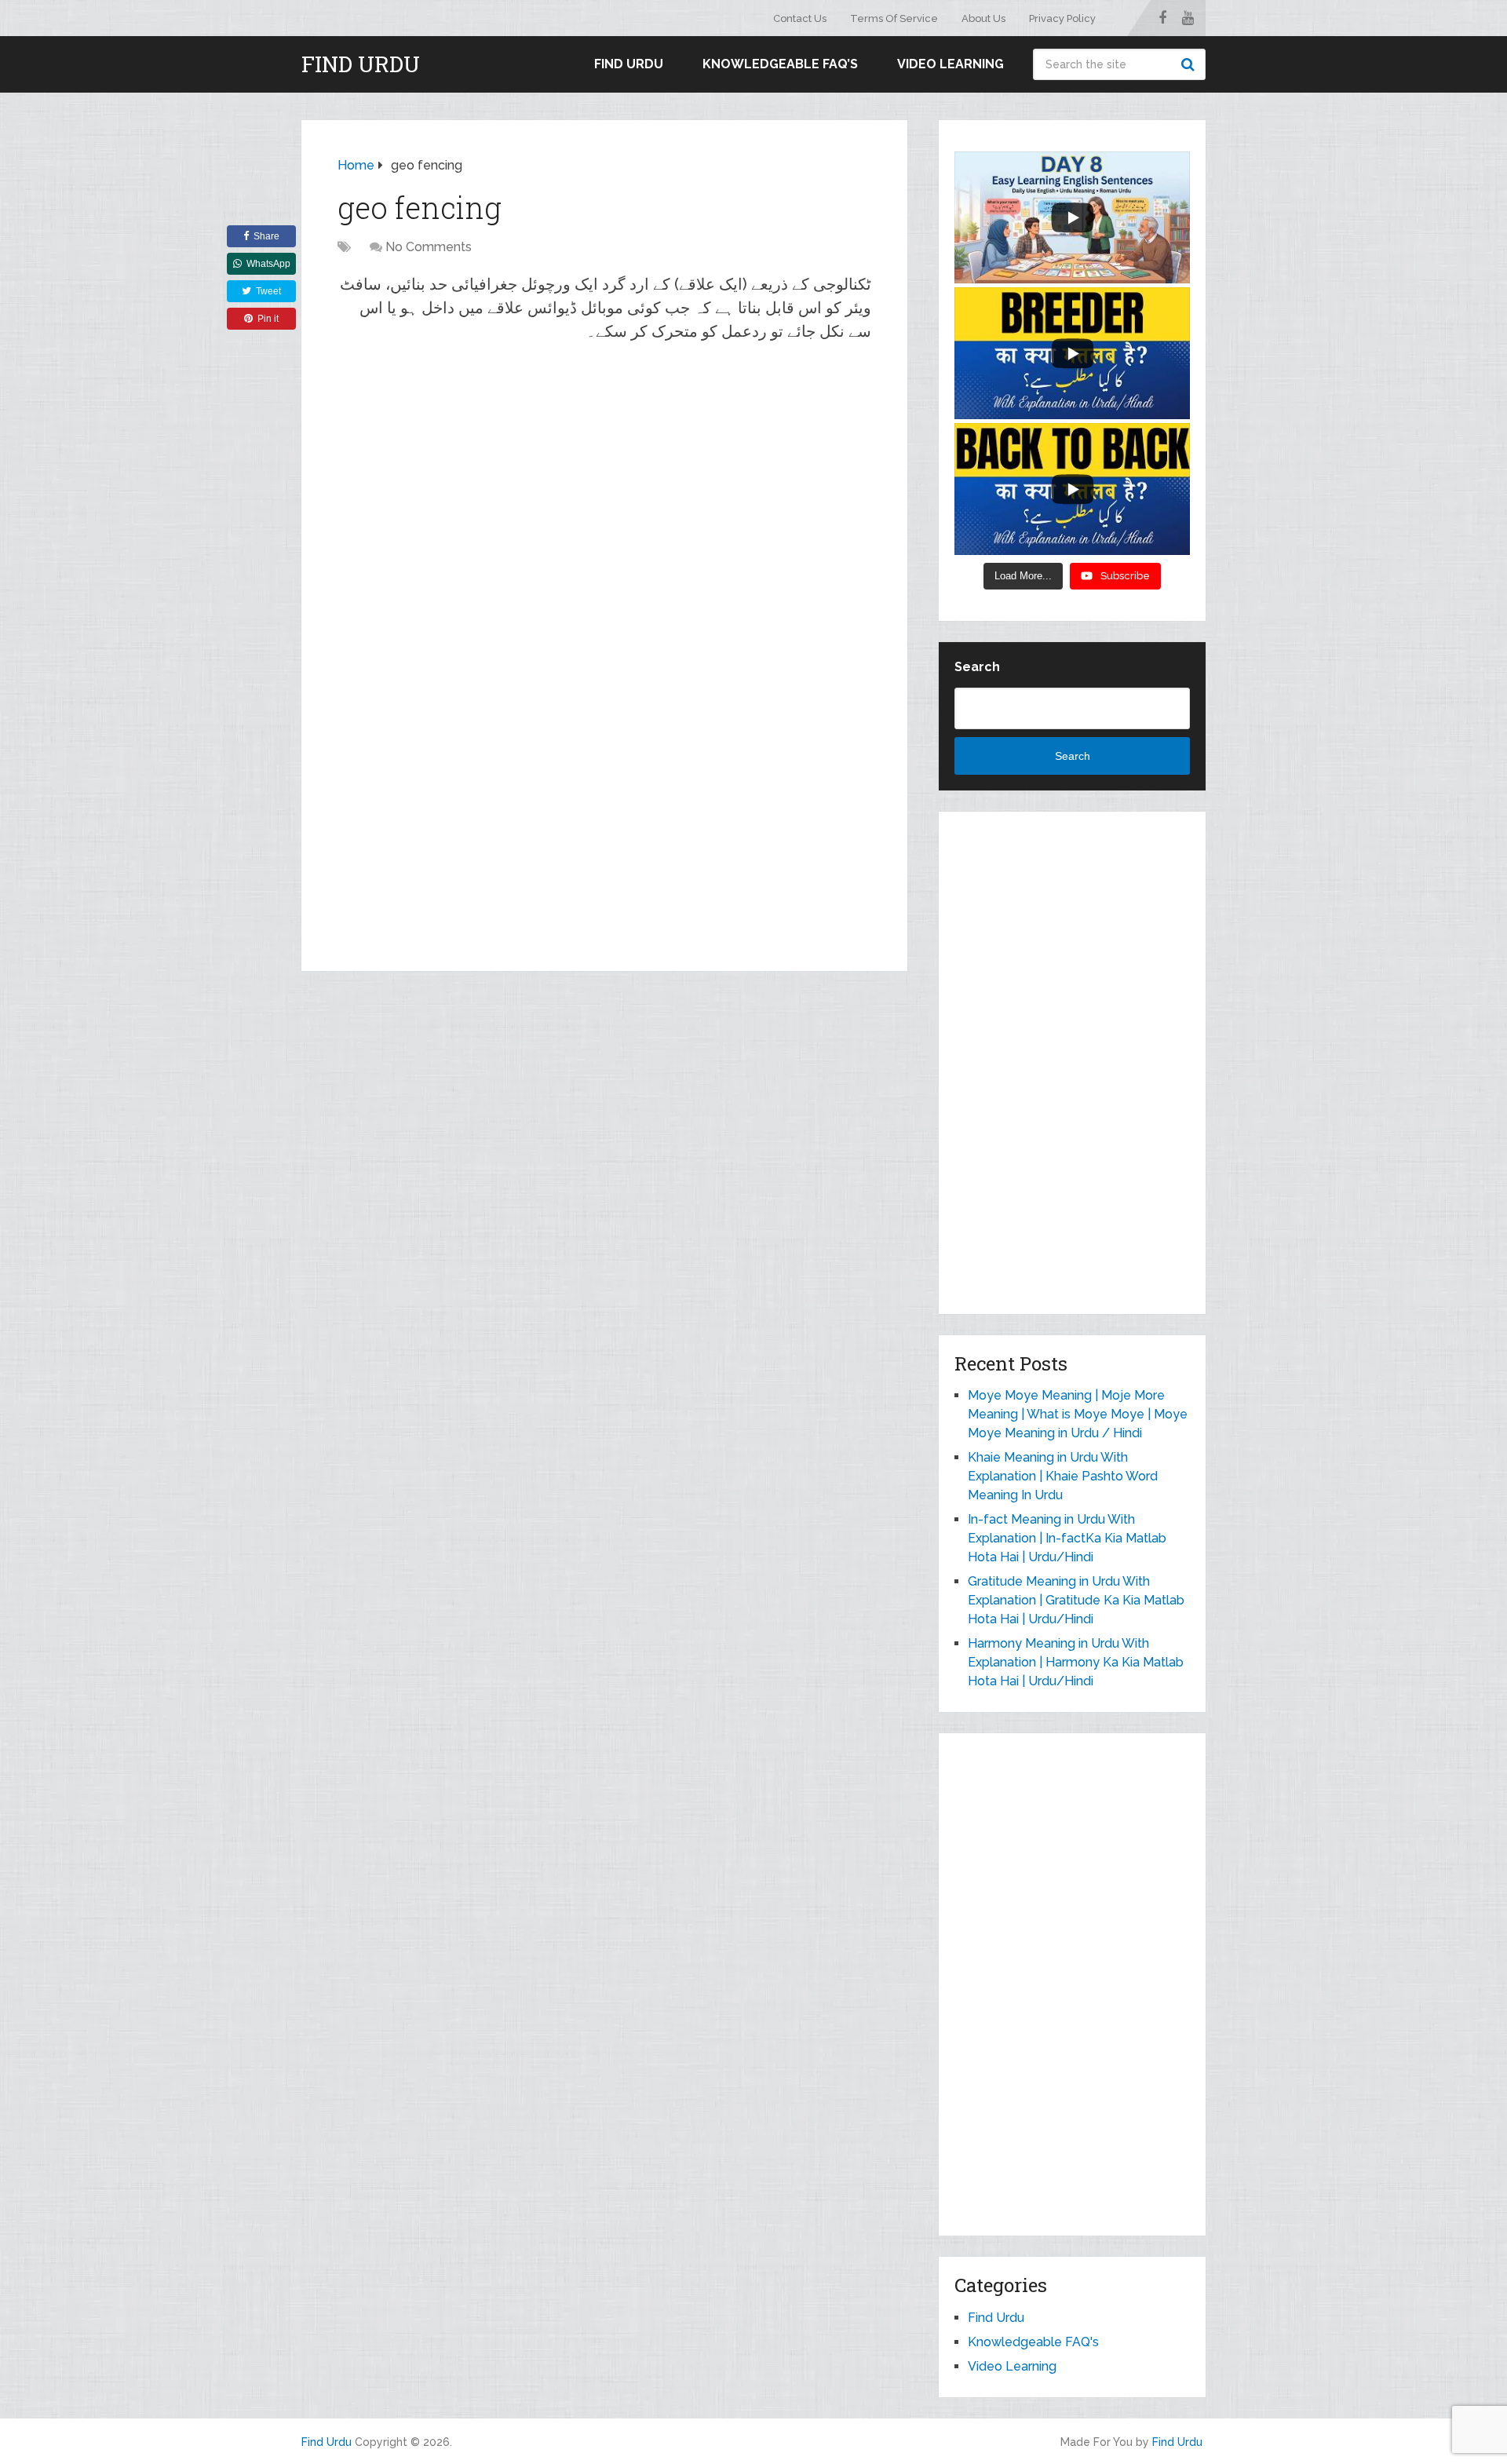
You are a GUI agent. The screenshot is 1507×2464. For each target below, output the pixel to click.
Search (1190, 64)
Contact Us (800, 18)
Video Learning (951, 64)
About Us (983, 18)
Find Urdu (361, 64)
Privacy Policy (1062, 18)
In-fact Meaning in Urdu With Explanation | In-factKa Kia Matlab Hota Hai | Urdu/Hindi (1067, 1538)
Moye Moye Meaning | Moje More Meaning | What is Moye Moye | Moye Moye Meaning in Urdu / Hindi (1078, 1414)
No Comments (429, 247)
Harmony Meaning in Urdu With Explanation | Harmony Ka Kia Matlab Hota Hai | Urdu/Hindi (1076, 1662)
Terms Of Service (894, 18)
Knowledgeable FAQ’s (780, 64)
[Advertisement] (604, 469)
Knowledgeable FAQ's (1033, 2342)
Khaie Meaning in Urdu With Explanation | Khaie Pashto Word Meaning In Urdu (1063, 1476)
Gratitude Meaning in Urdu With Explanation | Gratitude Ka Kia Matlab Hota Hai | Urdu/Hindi (1076, 1600)
